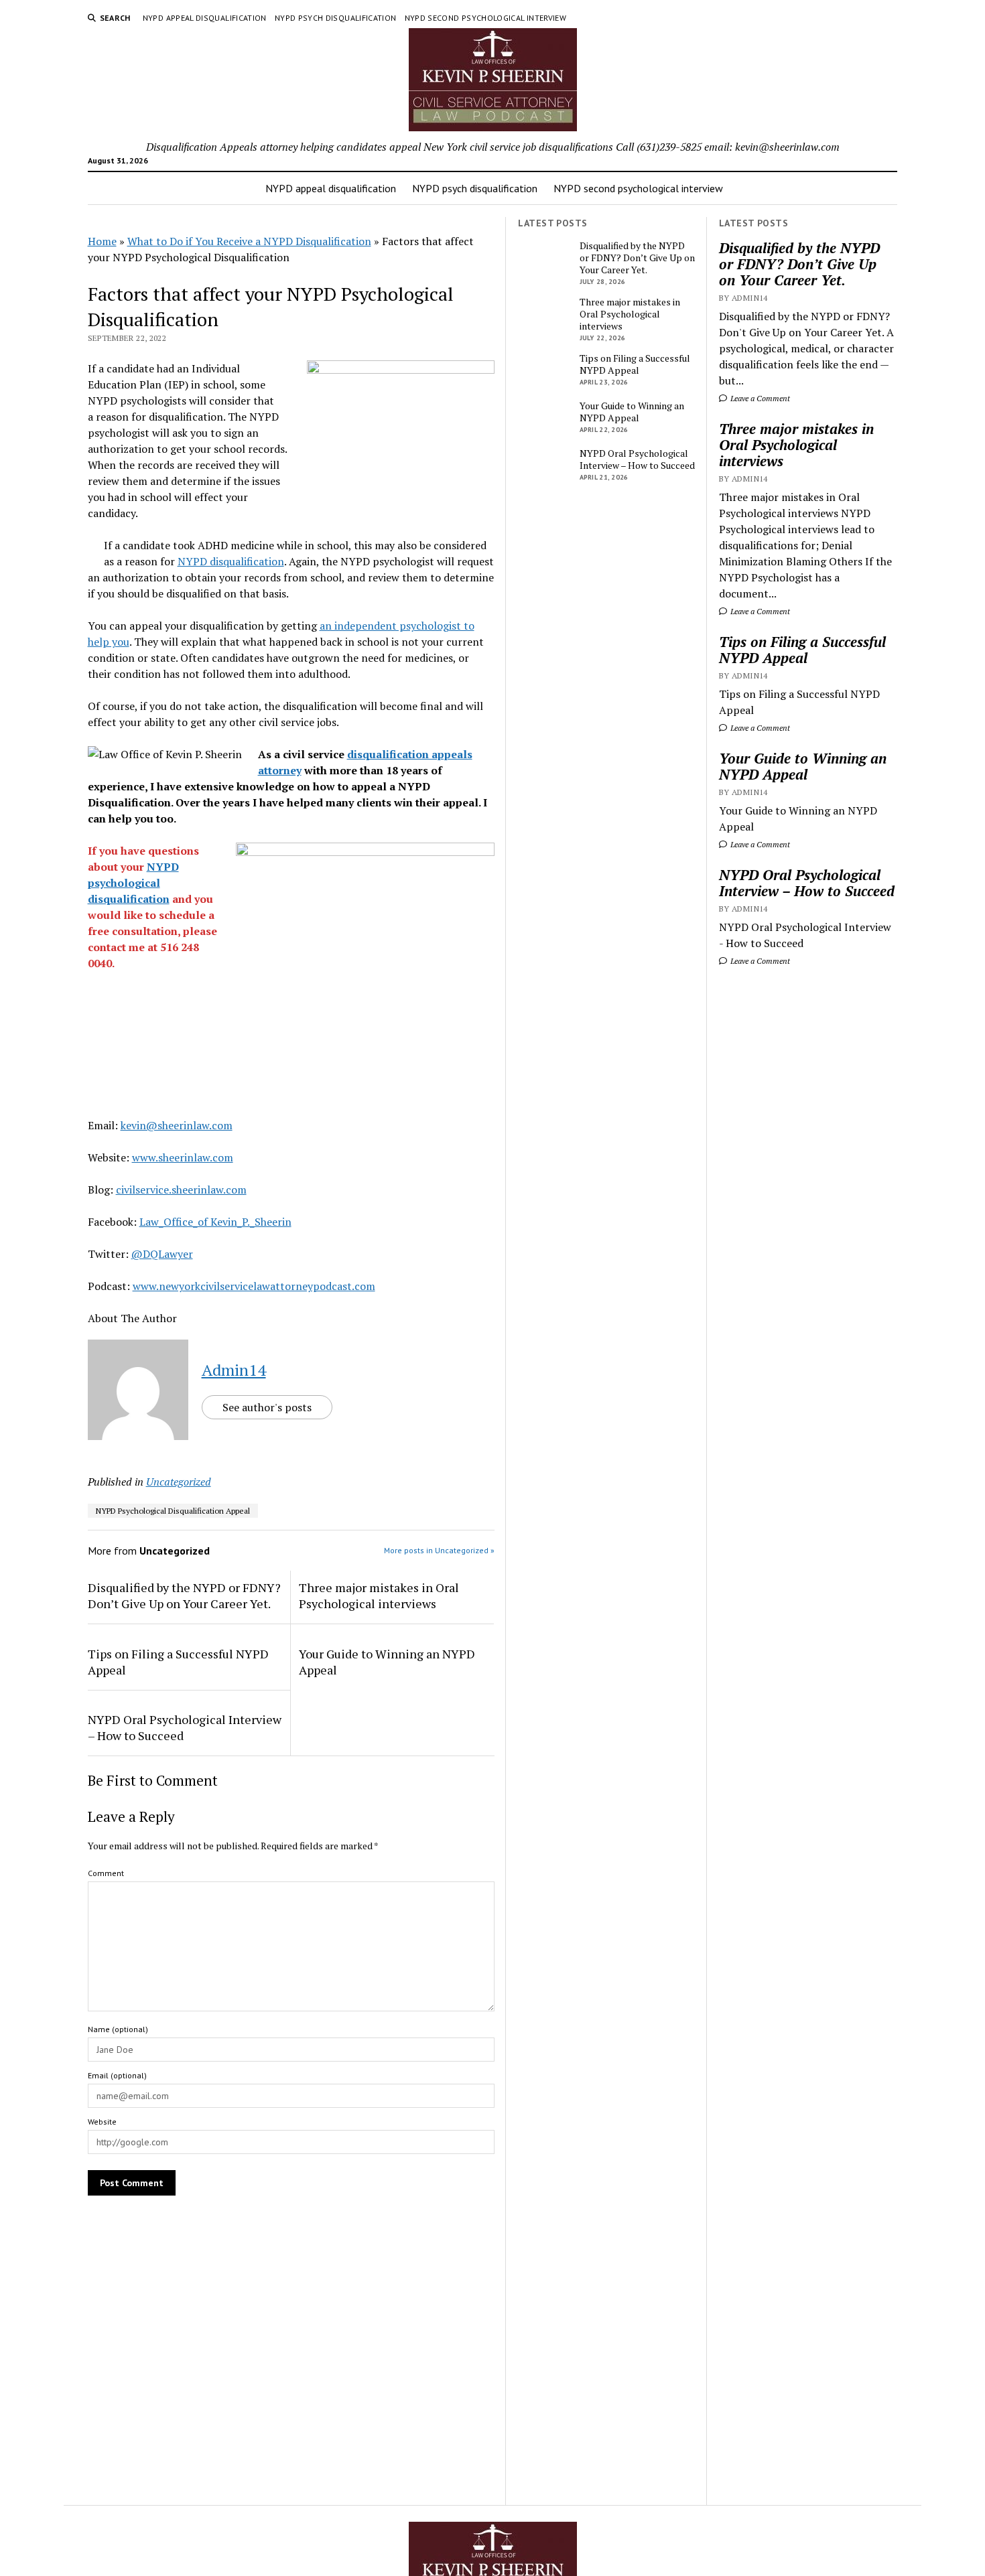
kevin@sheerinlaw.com (177, 1125)
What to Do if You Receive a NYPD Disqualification (249, 241)
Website (102, 2122)
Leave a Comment (759, 398)
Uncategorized (179, 1482)
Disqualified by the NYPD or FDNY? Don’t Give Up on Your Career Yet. (799, 264)
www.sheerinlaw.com (183, 1157)
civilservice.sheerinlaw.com (181, 1190)
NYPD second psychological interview (486, 18)
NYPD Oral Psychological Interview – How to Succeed (807, 883)
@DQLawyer (162, 1254)
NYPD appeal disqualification (205, 18)
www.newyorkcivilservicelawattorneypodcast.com (254, 1286)
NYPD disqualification (231, 561)
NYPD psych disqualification (336, 18)
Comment (106, 1873)
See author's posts (267, 1407)
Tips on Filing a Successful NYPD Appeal (802, 650)
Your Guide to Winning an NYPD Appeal (803, 766)
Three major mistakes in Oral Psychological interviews (796, 445)
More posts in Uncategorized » (439, 1550)
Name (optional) (118, 2029)
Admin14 (234, 1370)
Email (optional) (117, 2075)
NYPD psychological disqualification (133, 883)
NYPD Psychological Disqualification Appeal (173, 1511)
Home (102, 241)
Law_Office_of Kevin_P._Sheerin (215, 1222)
